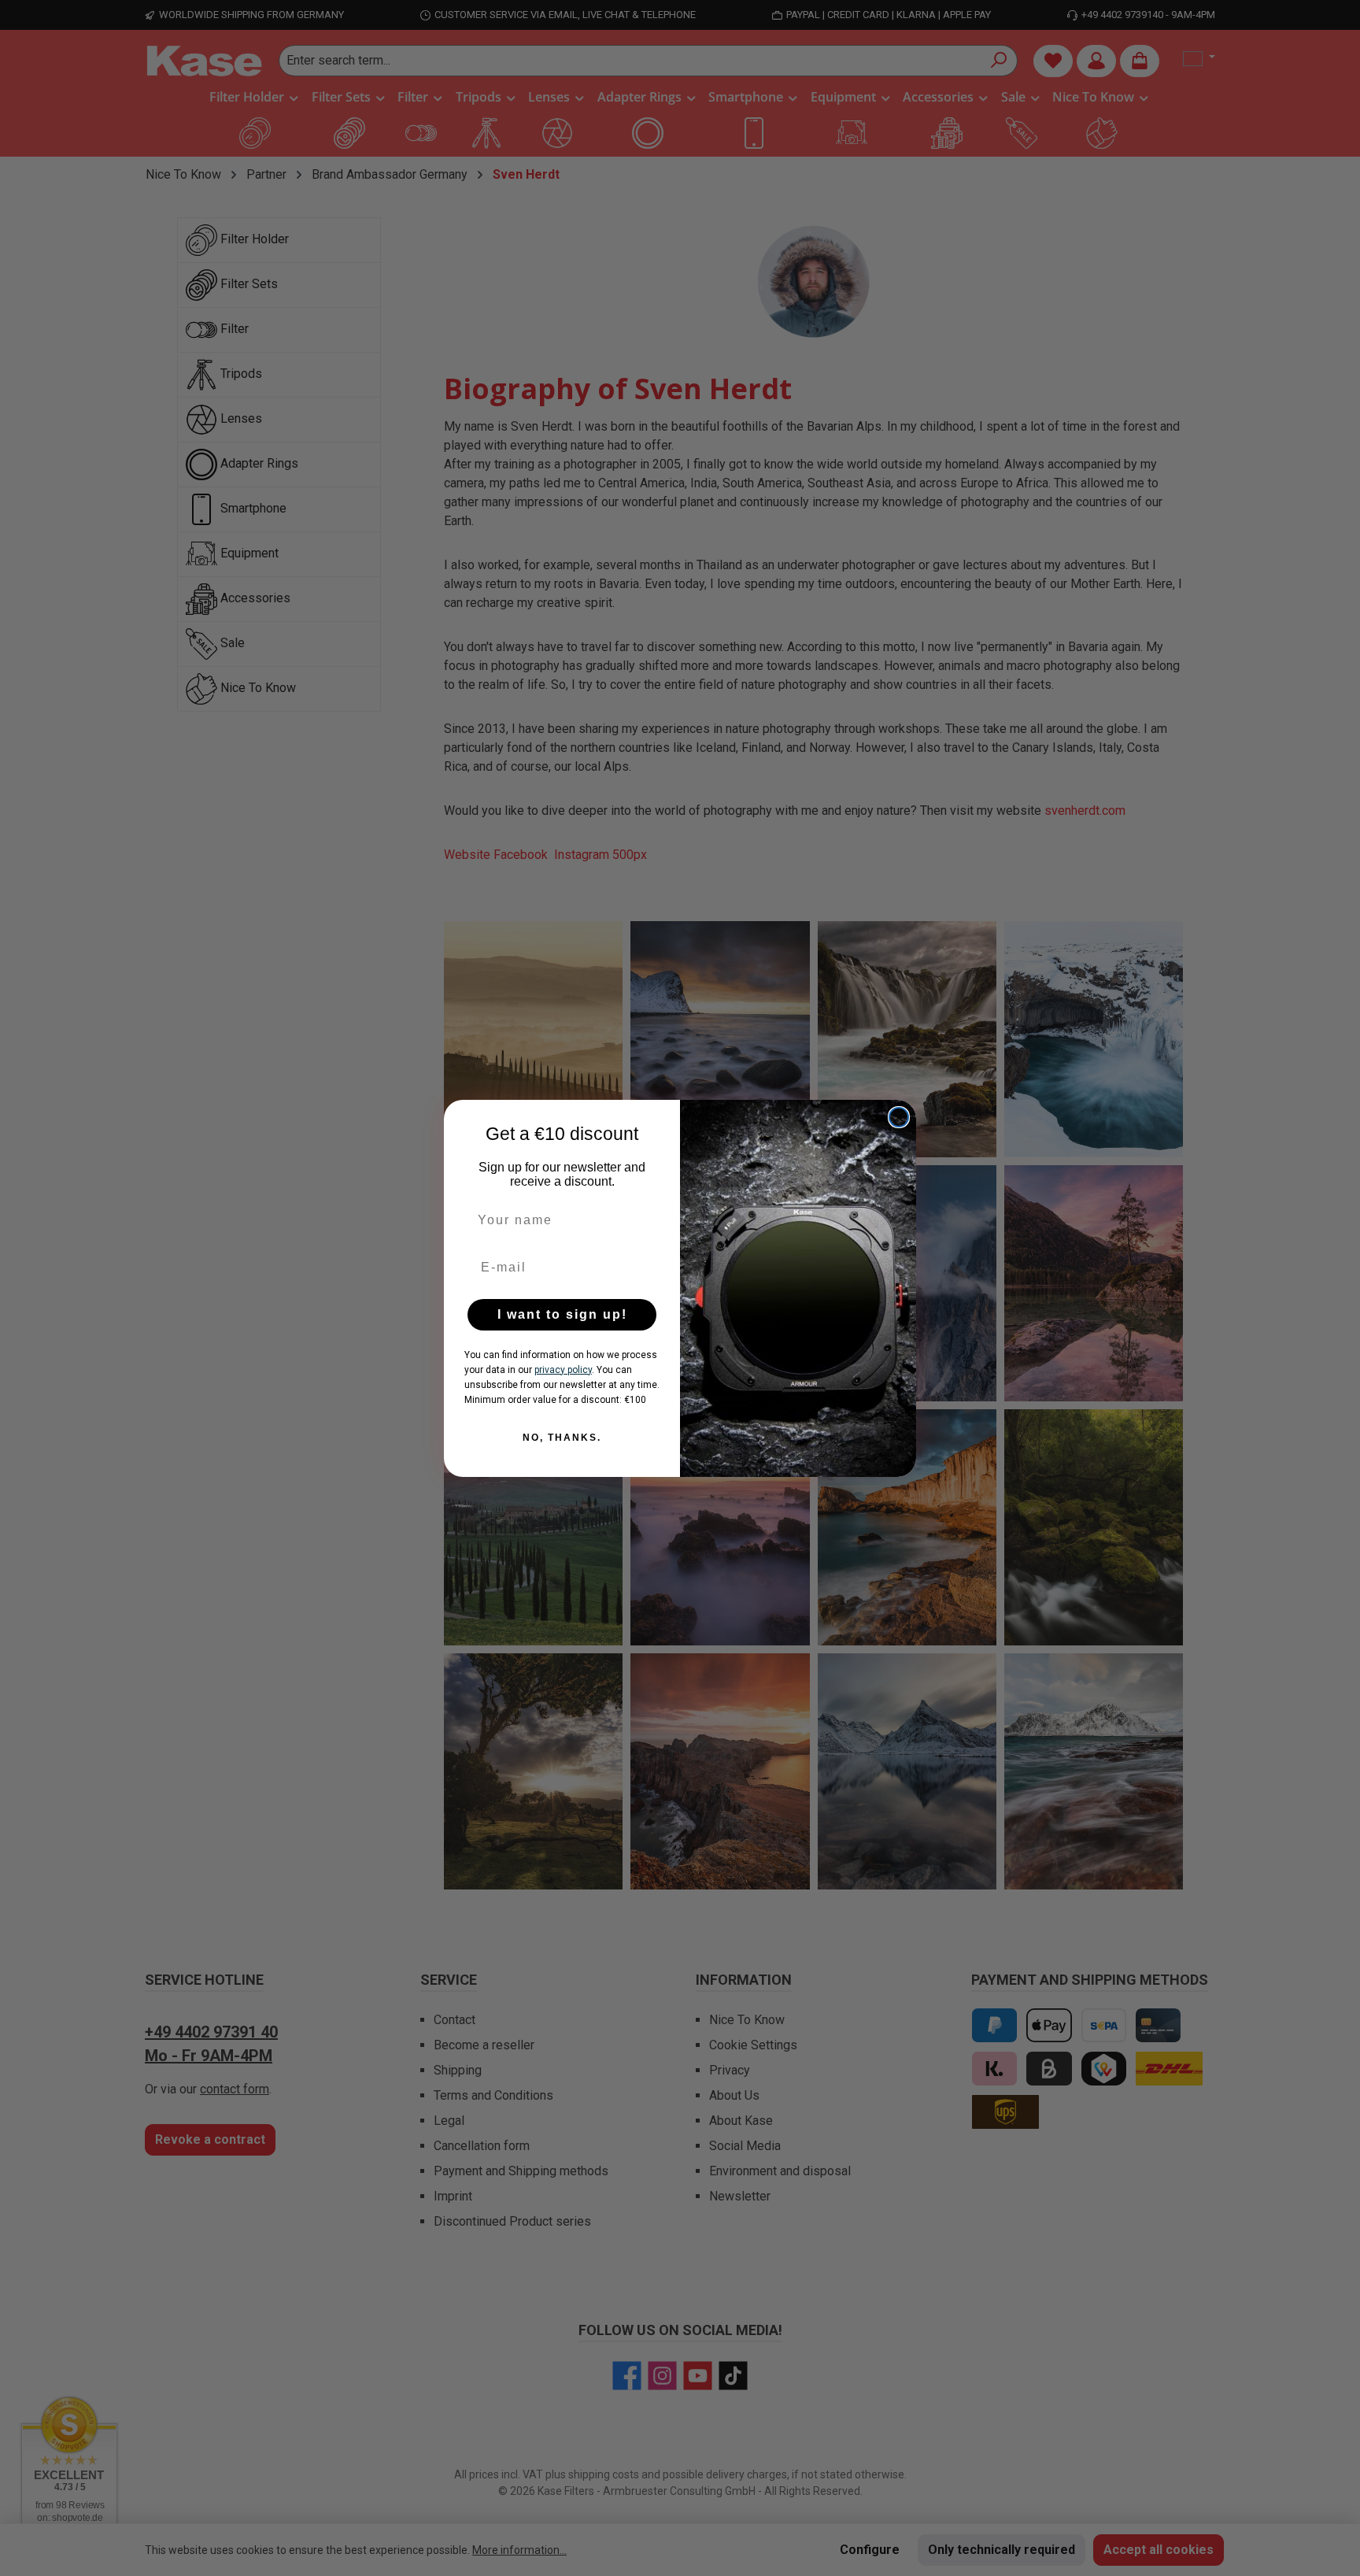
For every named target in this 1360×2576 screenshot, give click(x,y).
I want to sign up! (562, 1314)
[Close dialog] (899, 1117)
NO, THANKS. (562, 1438)
